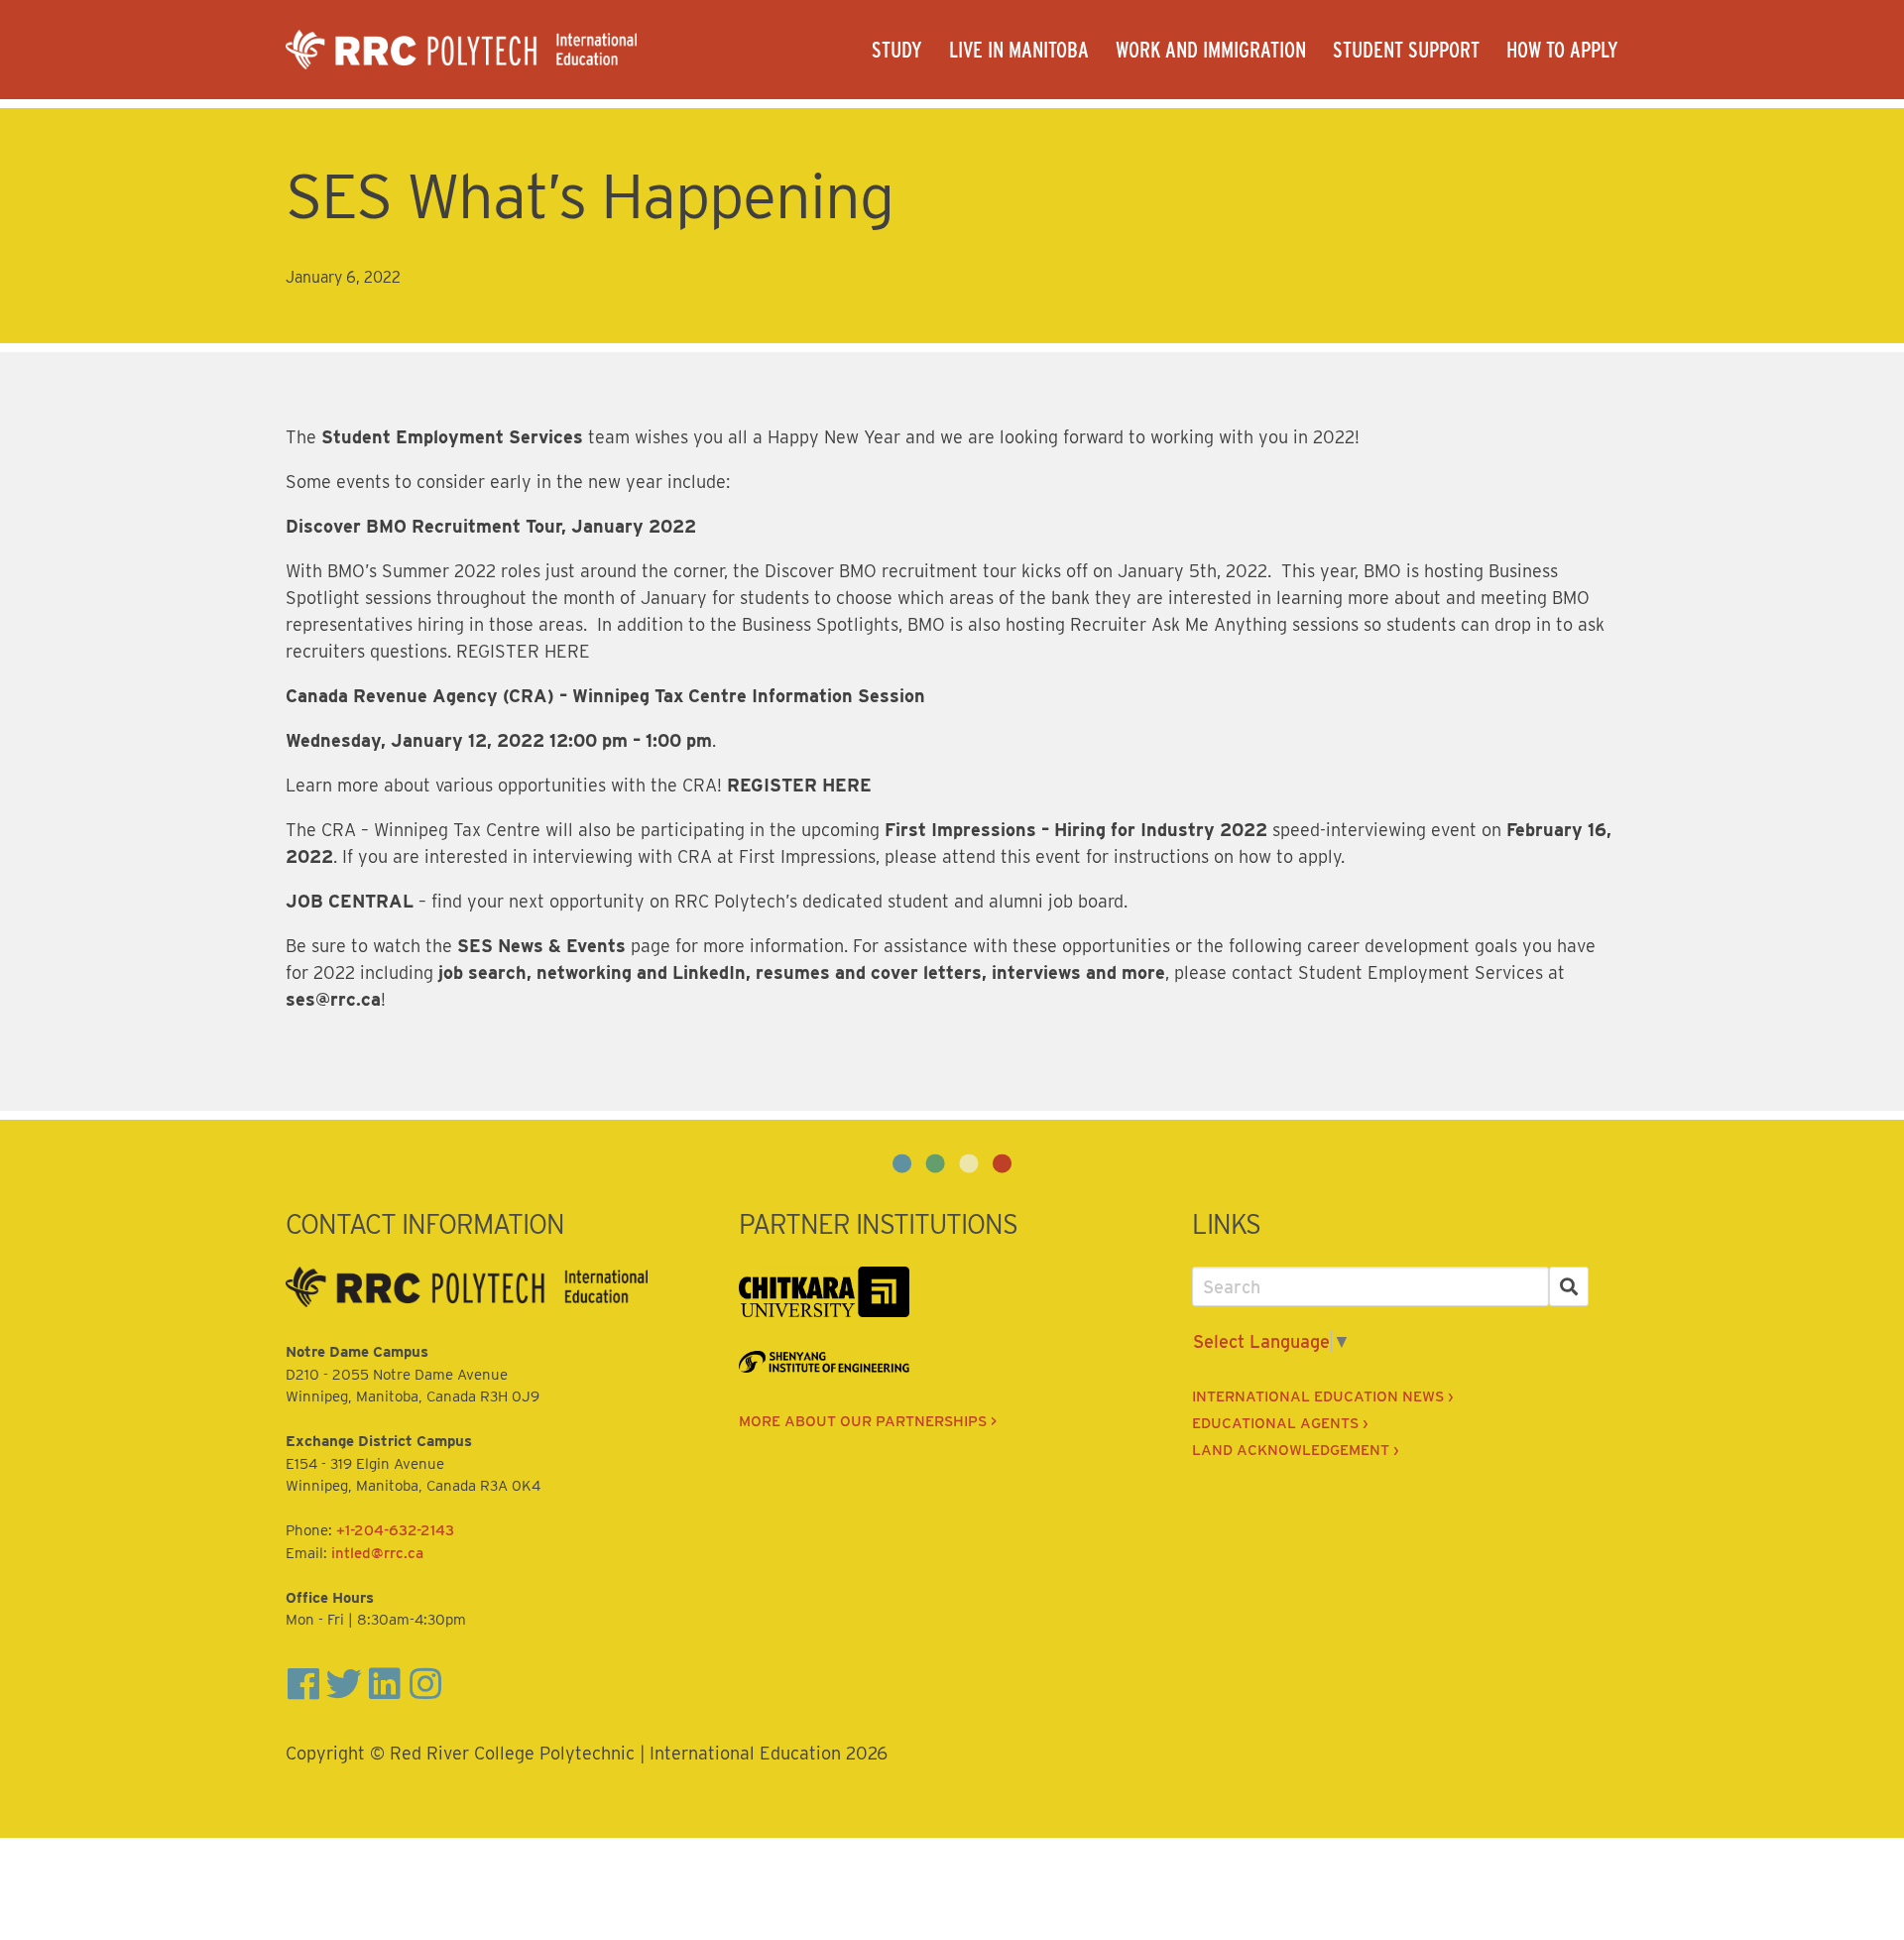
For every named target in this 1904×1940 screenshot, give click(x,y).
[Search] (1569, 1287)
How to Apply (1562, 50)
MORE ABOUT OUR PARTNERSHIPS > (868, 1421)
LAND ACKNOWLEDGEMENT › (1295, 1450)
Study (897, 50)
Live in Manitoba (1019, 50)
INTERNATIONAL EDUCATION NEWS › (1322, 1396)
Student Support (1406, 50)
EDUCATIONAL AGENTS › (1280, 1423)
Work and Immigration (1211, 50)
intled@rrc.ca (377, 1553)
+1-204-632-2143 (395, 1530)
